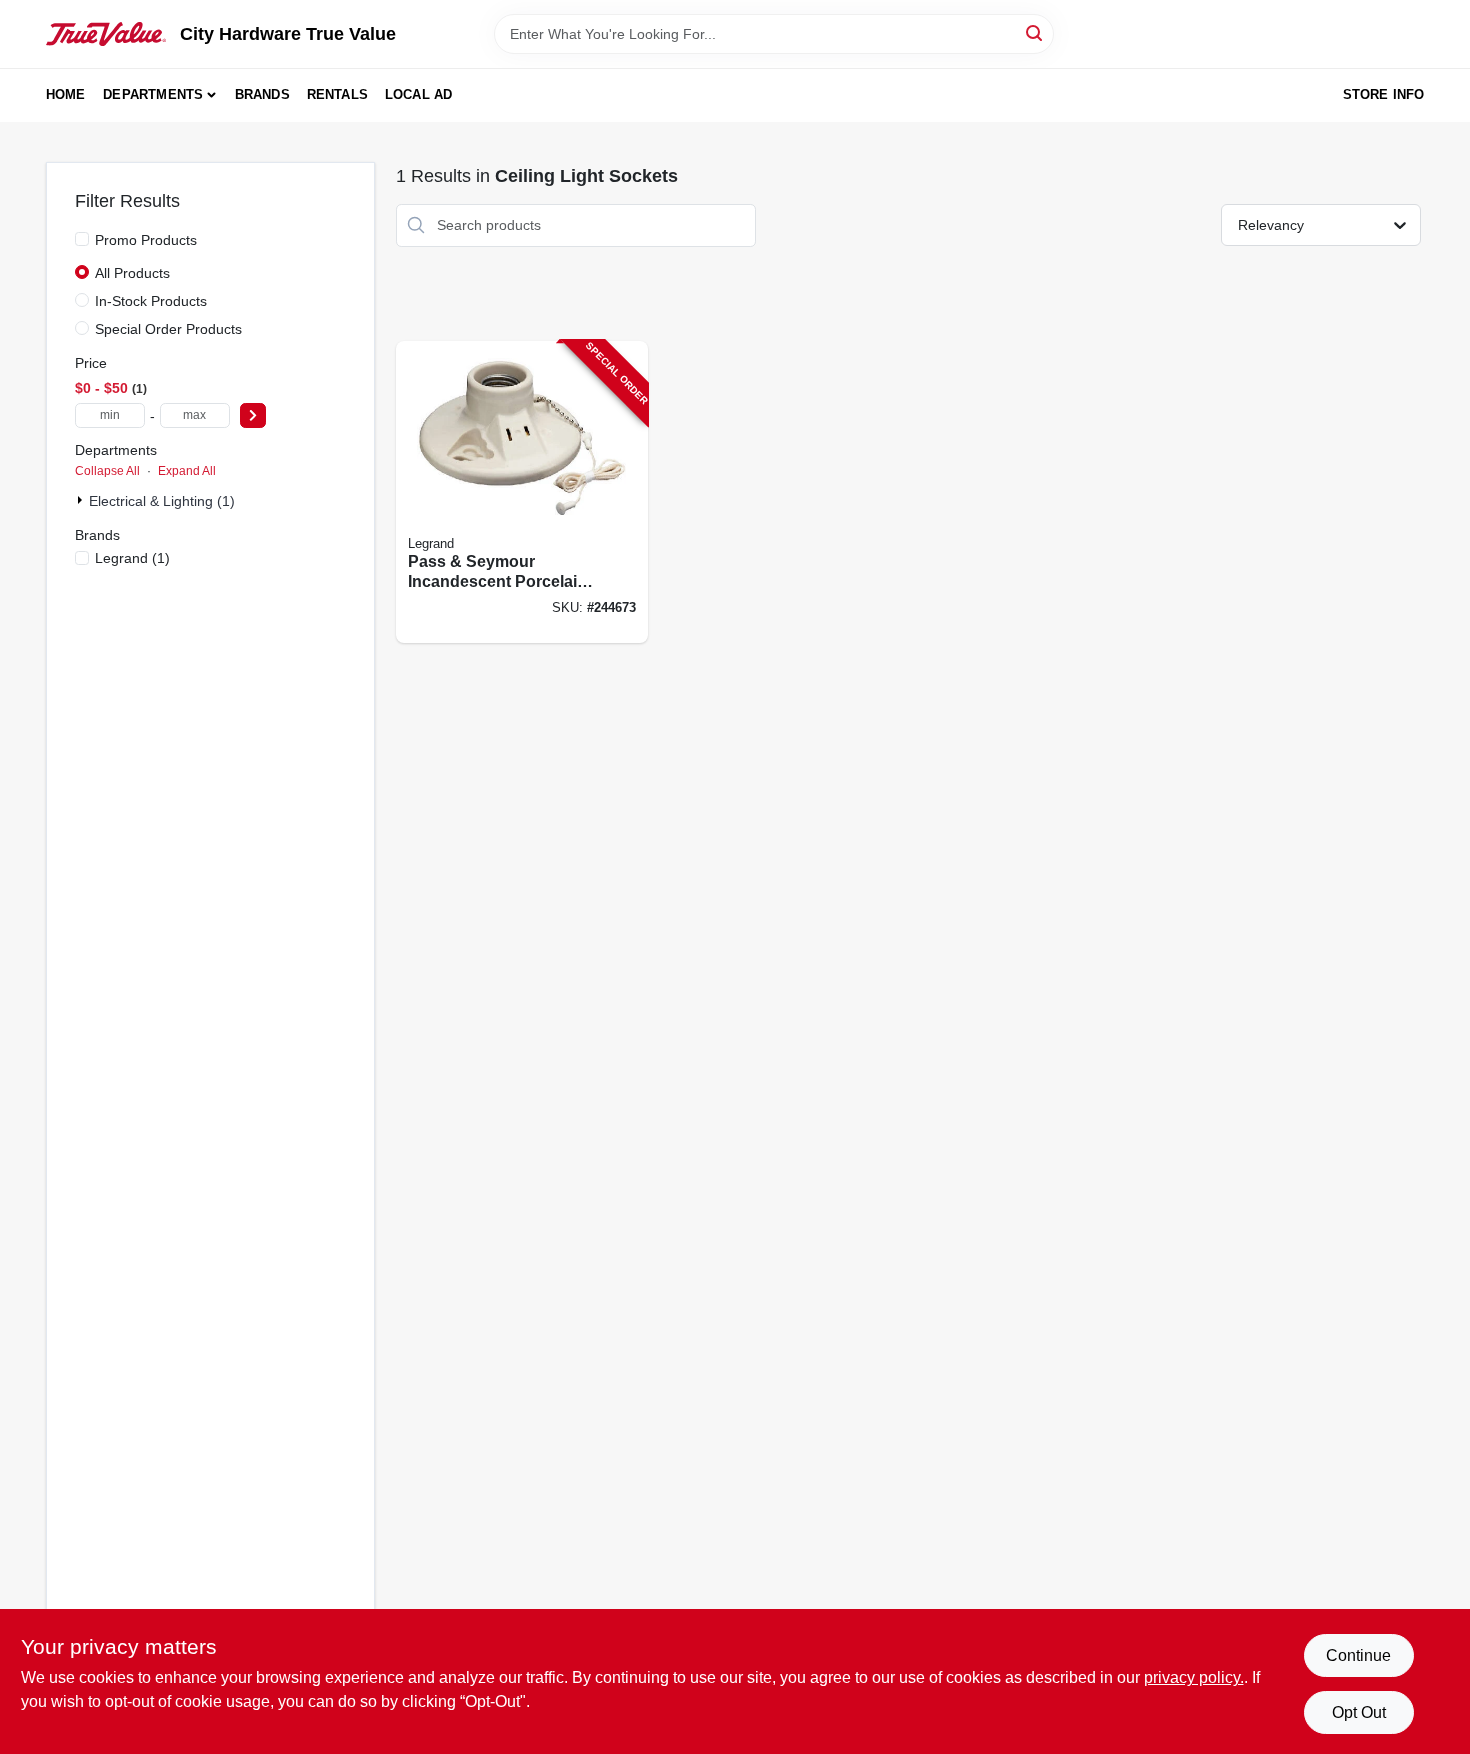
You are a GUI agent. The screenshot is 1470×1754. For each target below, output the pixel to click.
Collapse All (107, 471)
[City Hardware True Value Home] (106, 34)
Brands (262, 94)
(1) (132, 558)
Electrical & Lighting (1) (162, 501)
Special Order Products (168, 329)
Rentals (337, 94)
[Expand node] (82, 500)
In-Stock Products (151, 301)
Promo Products (146, 240)
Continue (1358, 1655)
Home (66, 94)
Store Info (1384, 94)
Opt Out (1359, 1712)
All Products (132, 273)
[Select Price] (253, 415)
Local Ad (419, 94)
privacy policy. (1194, 1677)
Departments (153, 94)
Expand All (187, 471)
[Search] (1035, 32)
